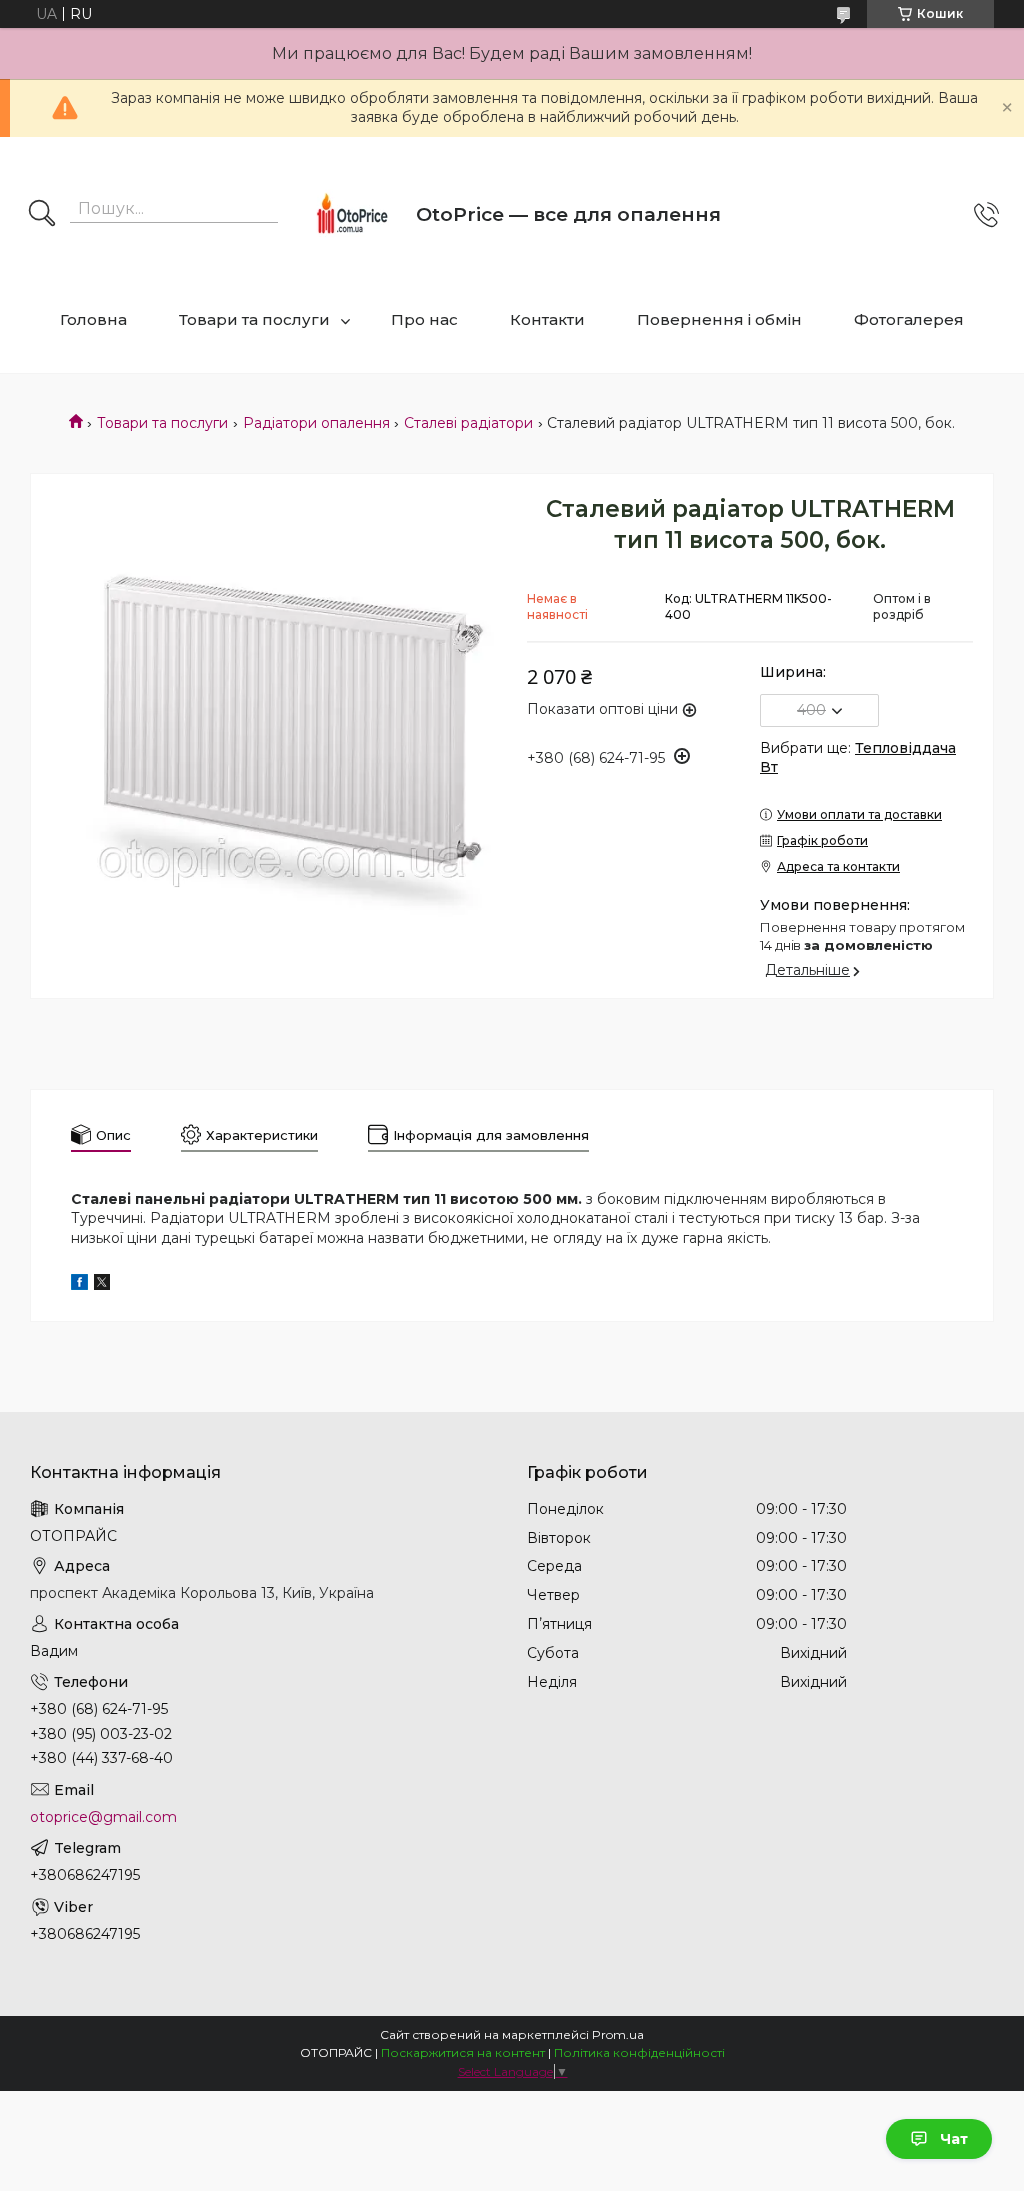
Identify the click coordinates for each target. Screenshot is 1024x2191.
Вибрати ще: (858, 757)
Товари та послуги (254, 319)
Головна (93, 319)
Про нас (424, 319)
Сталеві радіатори (468, 423)
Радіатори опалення (316, 423)
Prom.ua (618, 2034)
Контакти (547, 319)
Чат (954, 2139)
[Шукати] (42, 215)
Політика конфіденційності (639, 2052)
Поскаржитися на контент (463, 2052)
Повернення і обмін (719, 319)
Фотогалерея (909, 319)
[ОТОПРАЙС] (351, 215)
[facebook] (79, 1285)
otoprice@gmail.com (103, 1817)
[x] (102, 1285)
